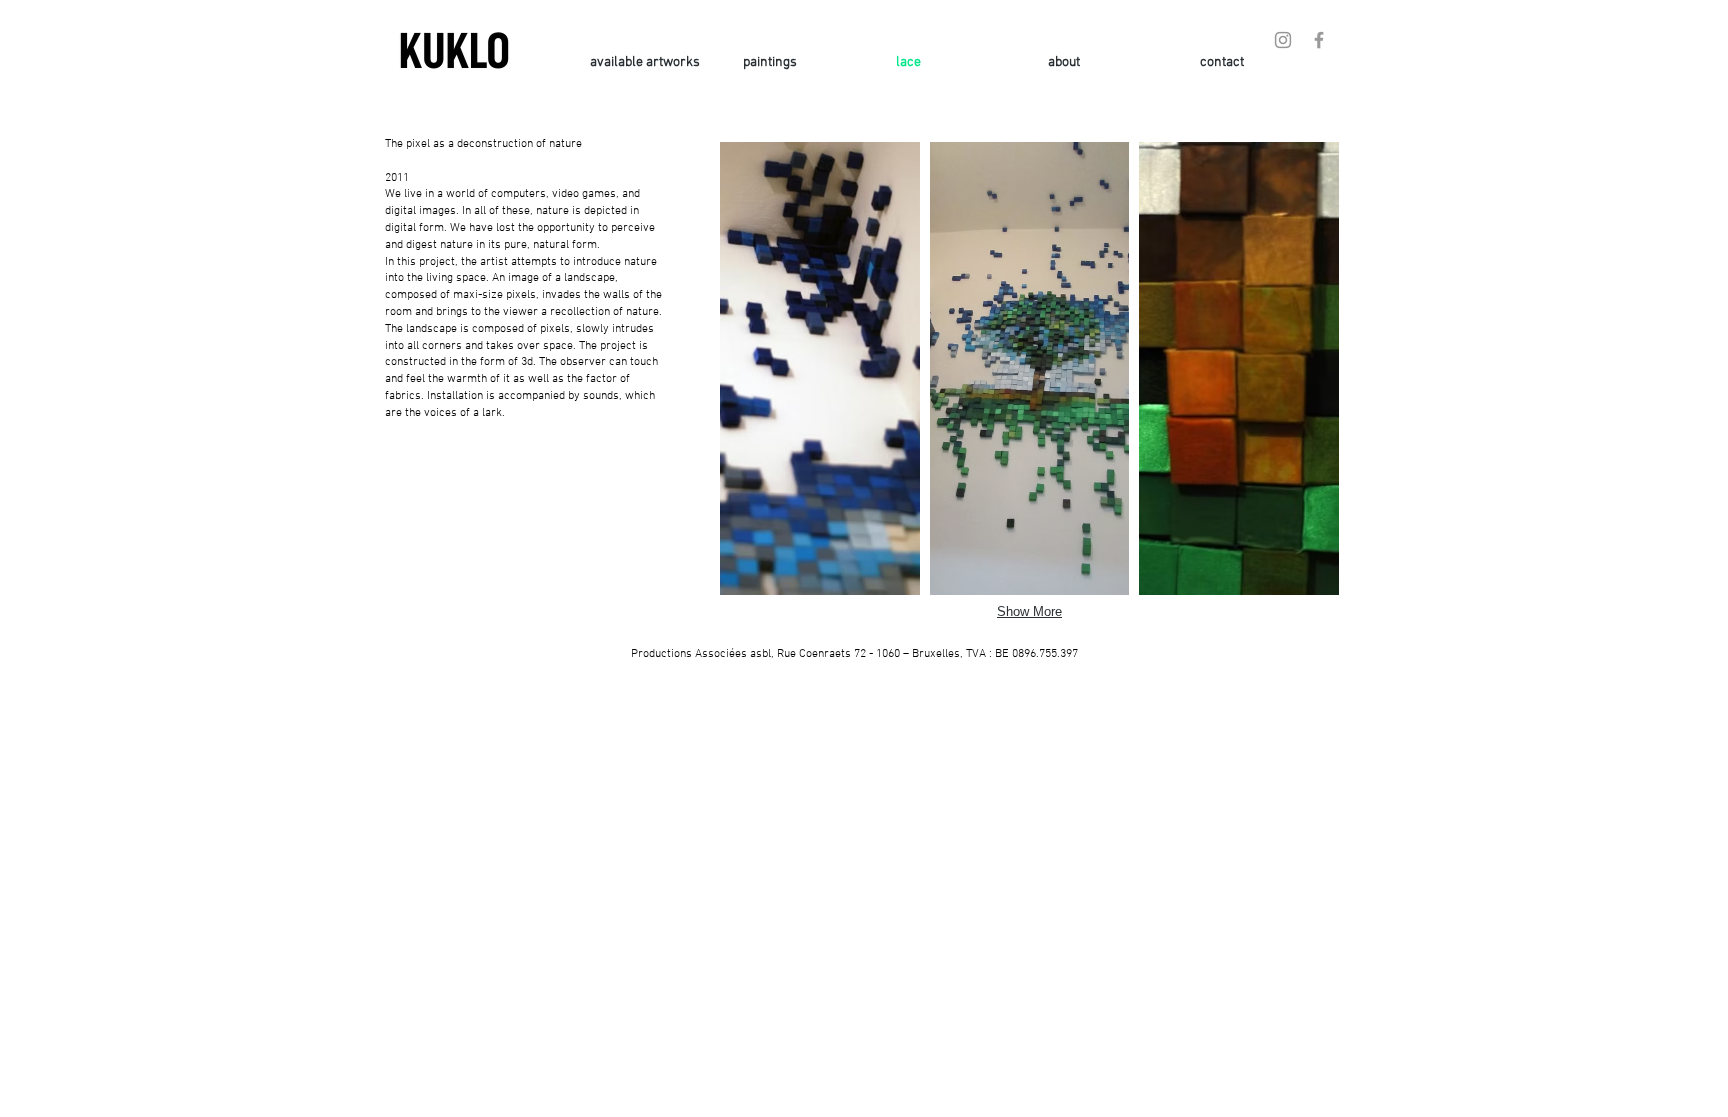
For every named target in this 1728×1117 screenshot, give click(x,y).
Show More (1029, 611)
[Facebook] (1319, 40)
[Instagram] (1283, 40)
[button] (820, 368)
